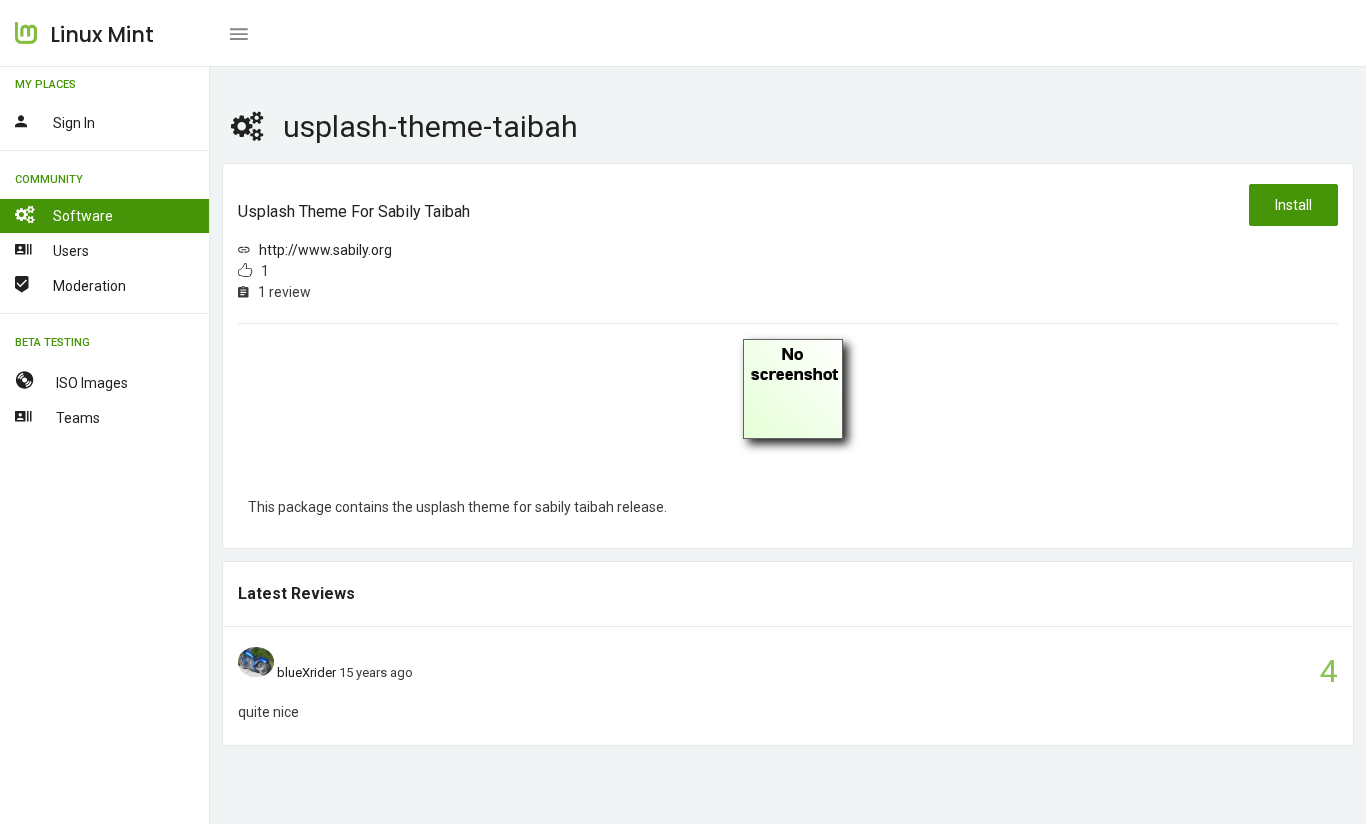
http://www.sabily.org (325, 250)
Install (1293, 205)
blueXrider (306, 672)
